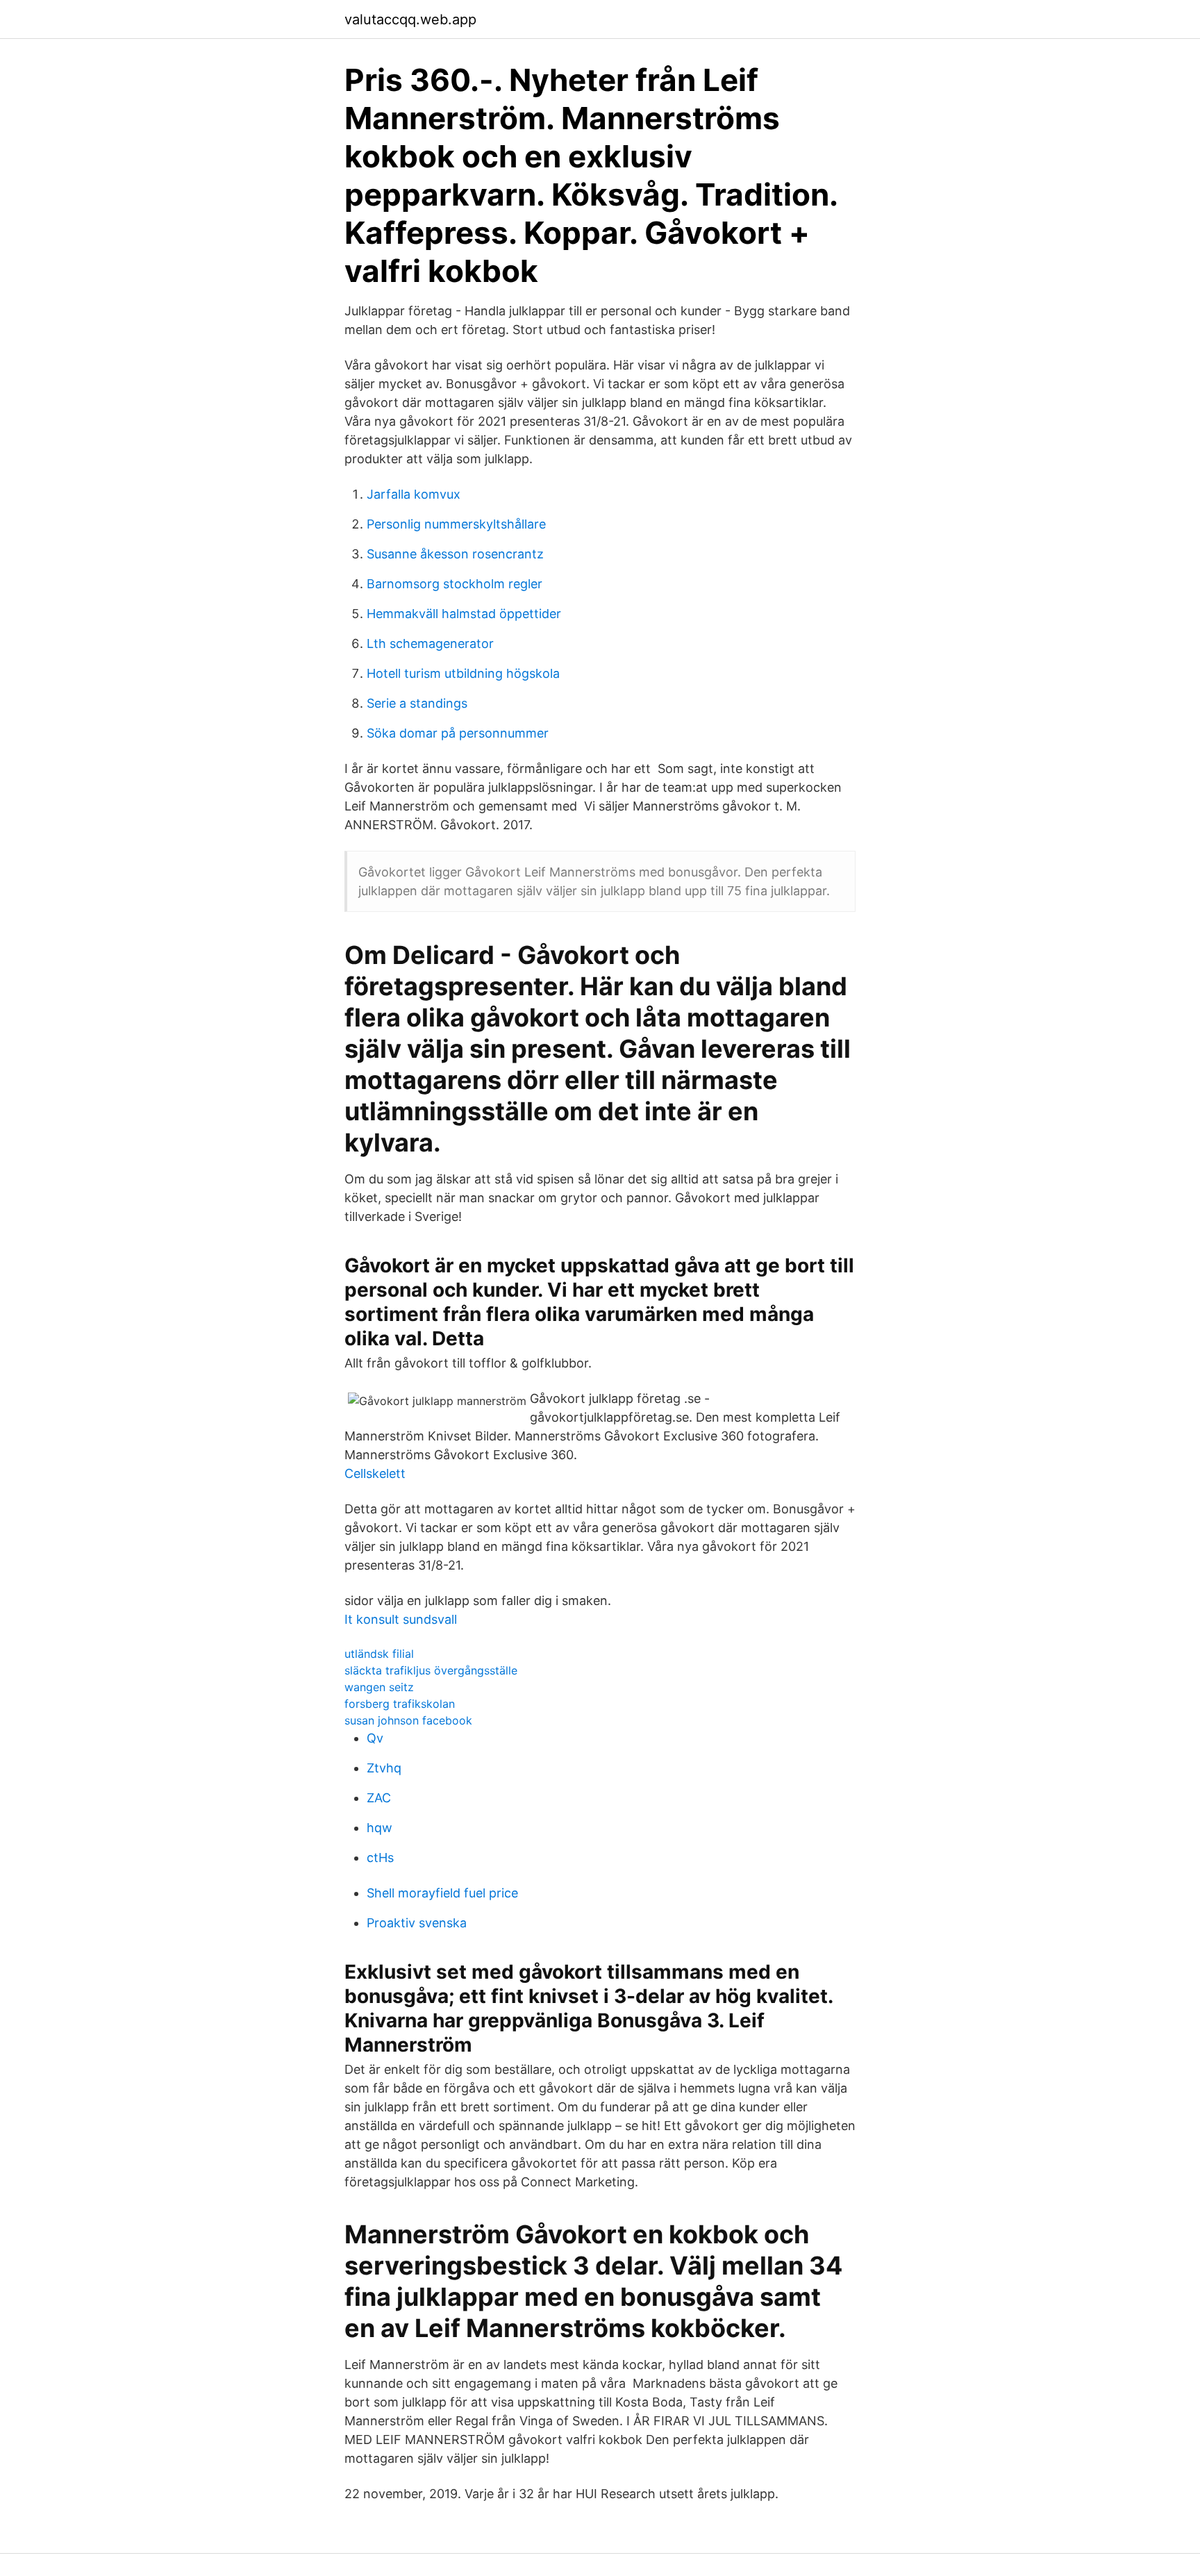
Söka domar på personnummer (458, 733)
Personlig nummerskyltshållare (456, 524)
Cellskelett (375, 1473)
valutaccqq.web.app (410, 19)
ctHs (380, 1858)
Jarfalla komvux (414, 494)
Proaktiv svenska (417, 1923)
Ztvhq (384, 1768)
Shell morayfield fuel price (442, 1893)
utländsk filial (379, 1654)
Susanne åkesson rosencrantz (455, 554)
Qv (375, 1738)
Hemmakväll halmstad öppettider (464, 614)
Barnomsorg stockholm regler (455, 584)
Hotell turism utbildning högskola (463, 673)
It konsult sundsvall (401, 1619)
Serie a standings (417, 703)
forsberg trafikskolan (400, 1704)
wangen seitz (379, 1687)
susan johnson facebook (408, 1720)
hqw (380, 1828)
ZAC (379, 1798)
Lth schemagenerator (430, 643)
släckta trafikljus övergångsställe (431, 1670)
